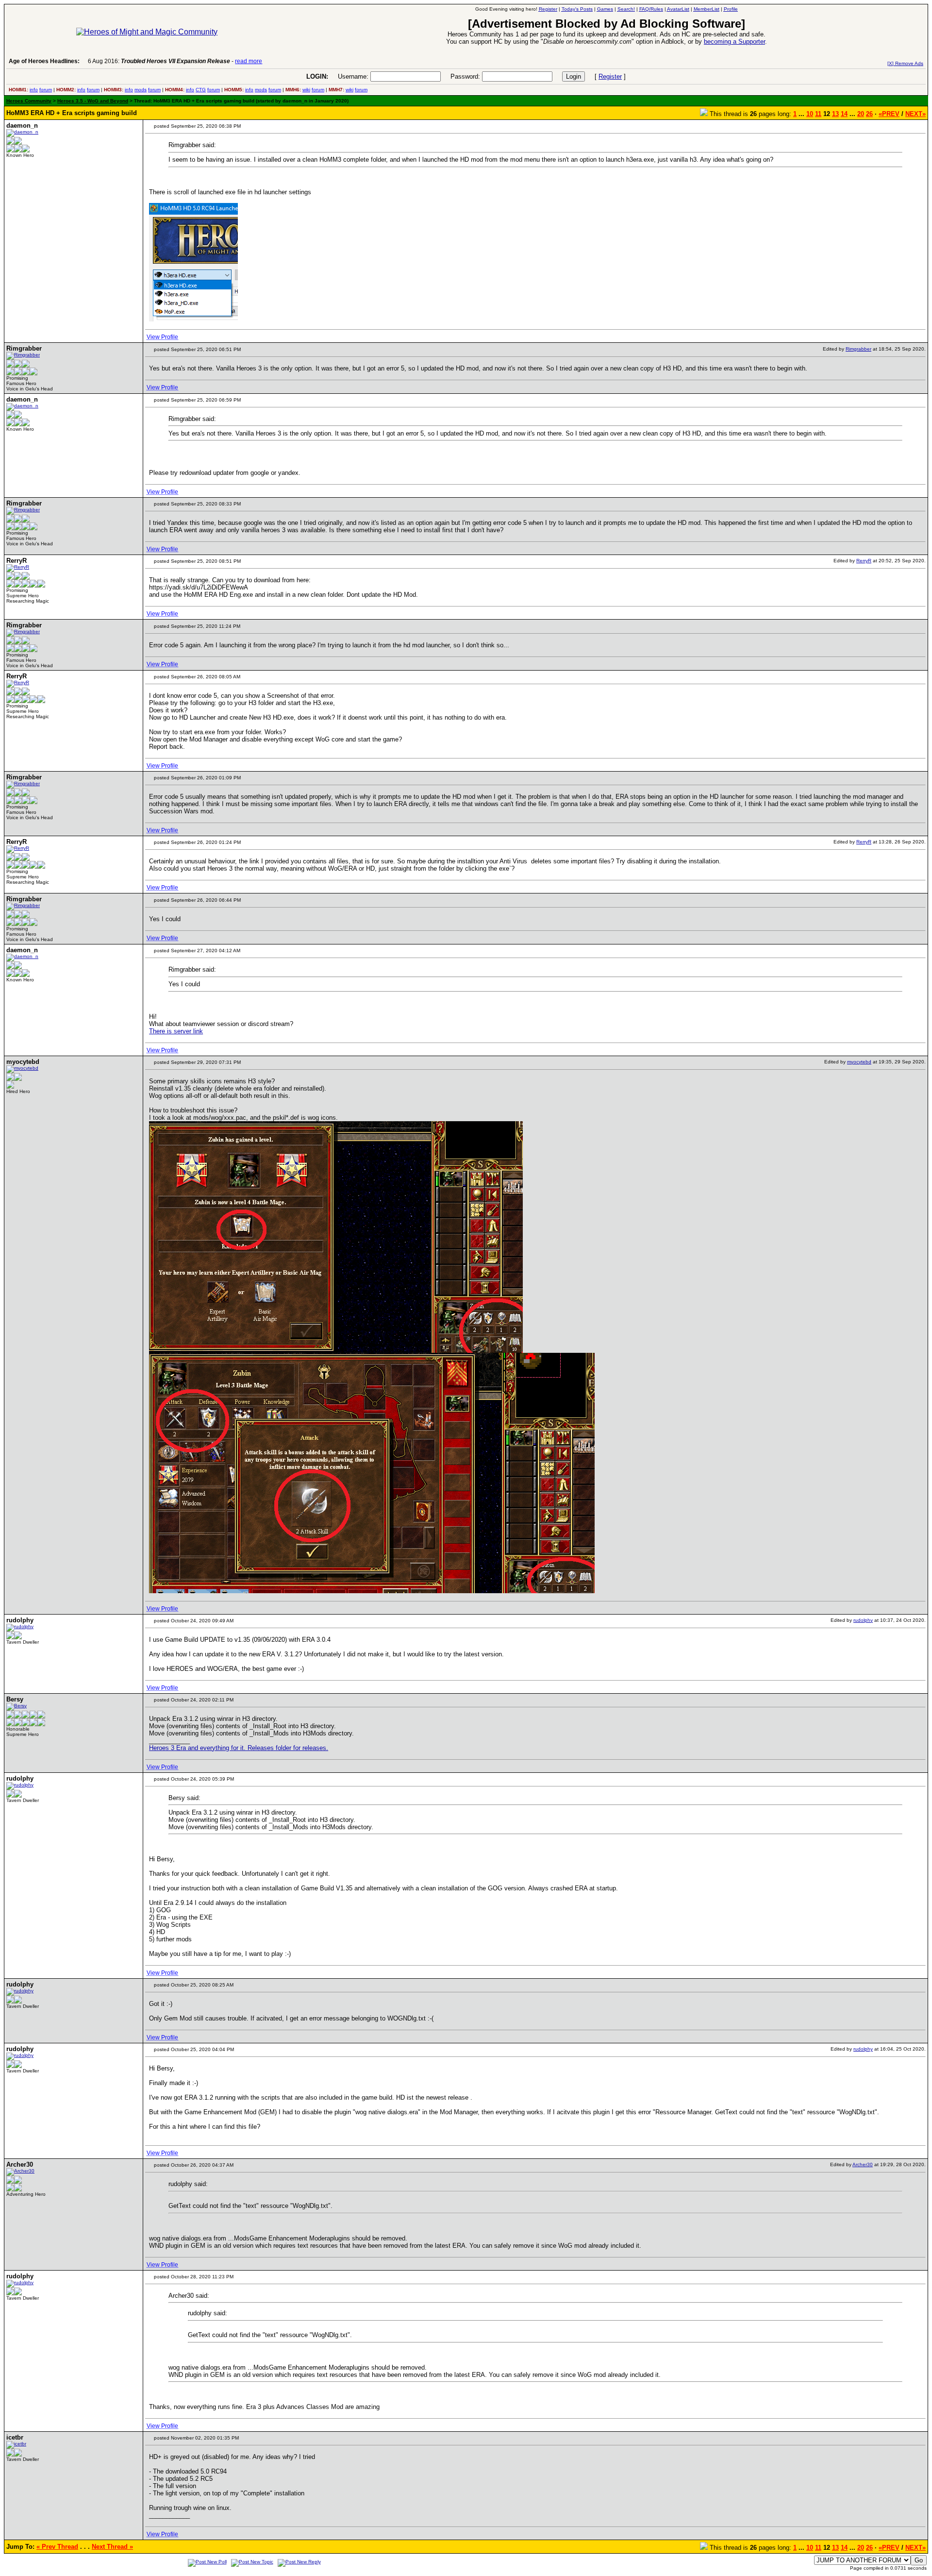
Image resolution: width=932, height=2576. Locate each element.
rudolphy (863, 1620)
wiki (306, 90)
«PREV (889, 114)
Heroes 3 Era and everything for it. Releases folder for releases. (239, 1748)
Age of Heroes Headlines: (44, 61)
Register (610, 76)
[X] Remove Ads (905, 63)
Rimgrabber (858, 349)
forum (46, 90)
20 (861, 114)
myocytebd (859, 1062)
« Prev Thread (57, 2547)
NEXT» (915, 114)
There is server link (176, 1031)
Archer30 (863, 2164)
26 (869, 114)
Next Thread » (112, 2547)
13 (835, 114)
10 (810, 114)
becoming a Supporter (734, 42)
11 (818, 114)
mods (141, 90)
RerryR (864, 561)
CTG (201, 90)
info (34, 90)
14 (844, 114)
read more (249, 61)
